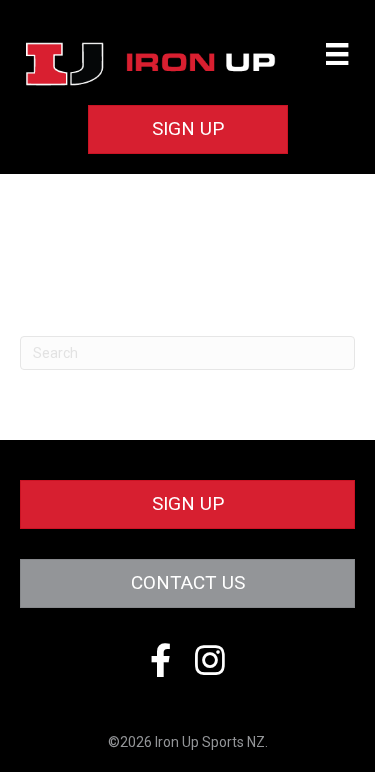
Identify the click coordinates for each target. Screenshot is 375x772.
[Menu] (337, 54)
